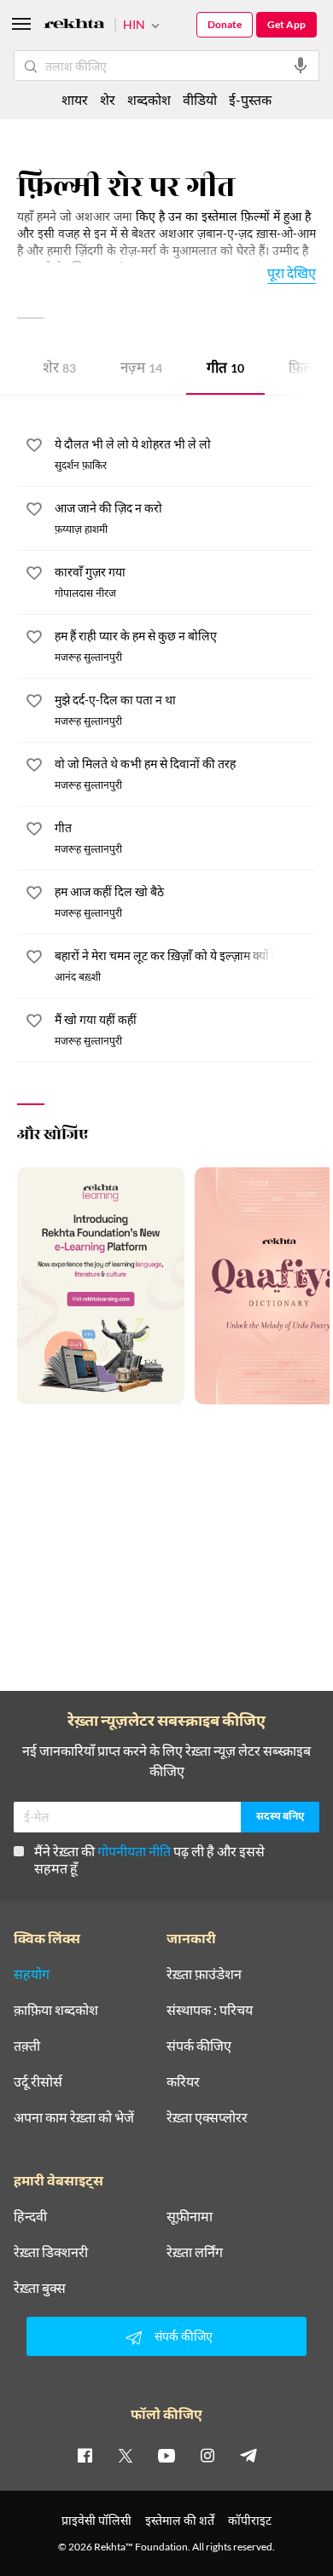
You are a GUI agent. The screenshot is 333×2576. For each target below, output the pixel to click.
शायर (75, 99)
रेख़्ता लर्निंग (195, 2252)
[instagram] (207, 2455)
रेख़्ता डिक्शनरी (51, 2252)
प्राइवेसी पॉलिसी (96, 2520)
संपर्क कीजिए (199, 2046)
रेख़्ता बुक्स (40, 2288)
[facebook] (85, 2455)
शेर (59, 370)
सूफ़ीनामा (190, 2216)
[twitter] (126, 2455)
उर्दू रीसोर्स (38, 2081)
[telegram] (248, 2455)
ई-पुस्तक (250, 99)
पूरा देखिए (292, 272)
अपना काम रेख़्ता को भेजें (74, 2117)
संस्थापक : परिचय (210, 2010)
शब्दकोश (149, 99)
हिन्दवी (30, 2216)
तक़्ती (27, 2046)
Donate (225, 24)
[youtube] (166, 2455)
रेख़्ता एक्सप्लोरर (207, 2117)
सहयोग (32, 1974)
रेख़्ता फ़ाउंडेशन (204, 1974)
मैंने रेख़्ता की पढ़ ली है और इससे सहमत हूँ (149, 1859)
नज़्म (141, 370)
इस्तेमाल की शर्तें (180, 2520)
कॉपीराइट (250, 2520)
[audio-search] (301, 66)
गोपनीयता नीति (134, 1851)
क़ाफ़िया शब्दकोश (56, 2010)
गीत (225, 370)
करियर (183, 2081)
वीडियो (200, 99)
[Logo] (74, 26)
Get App (286, 24)
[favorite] (34, 448)
